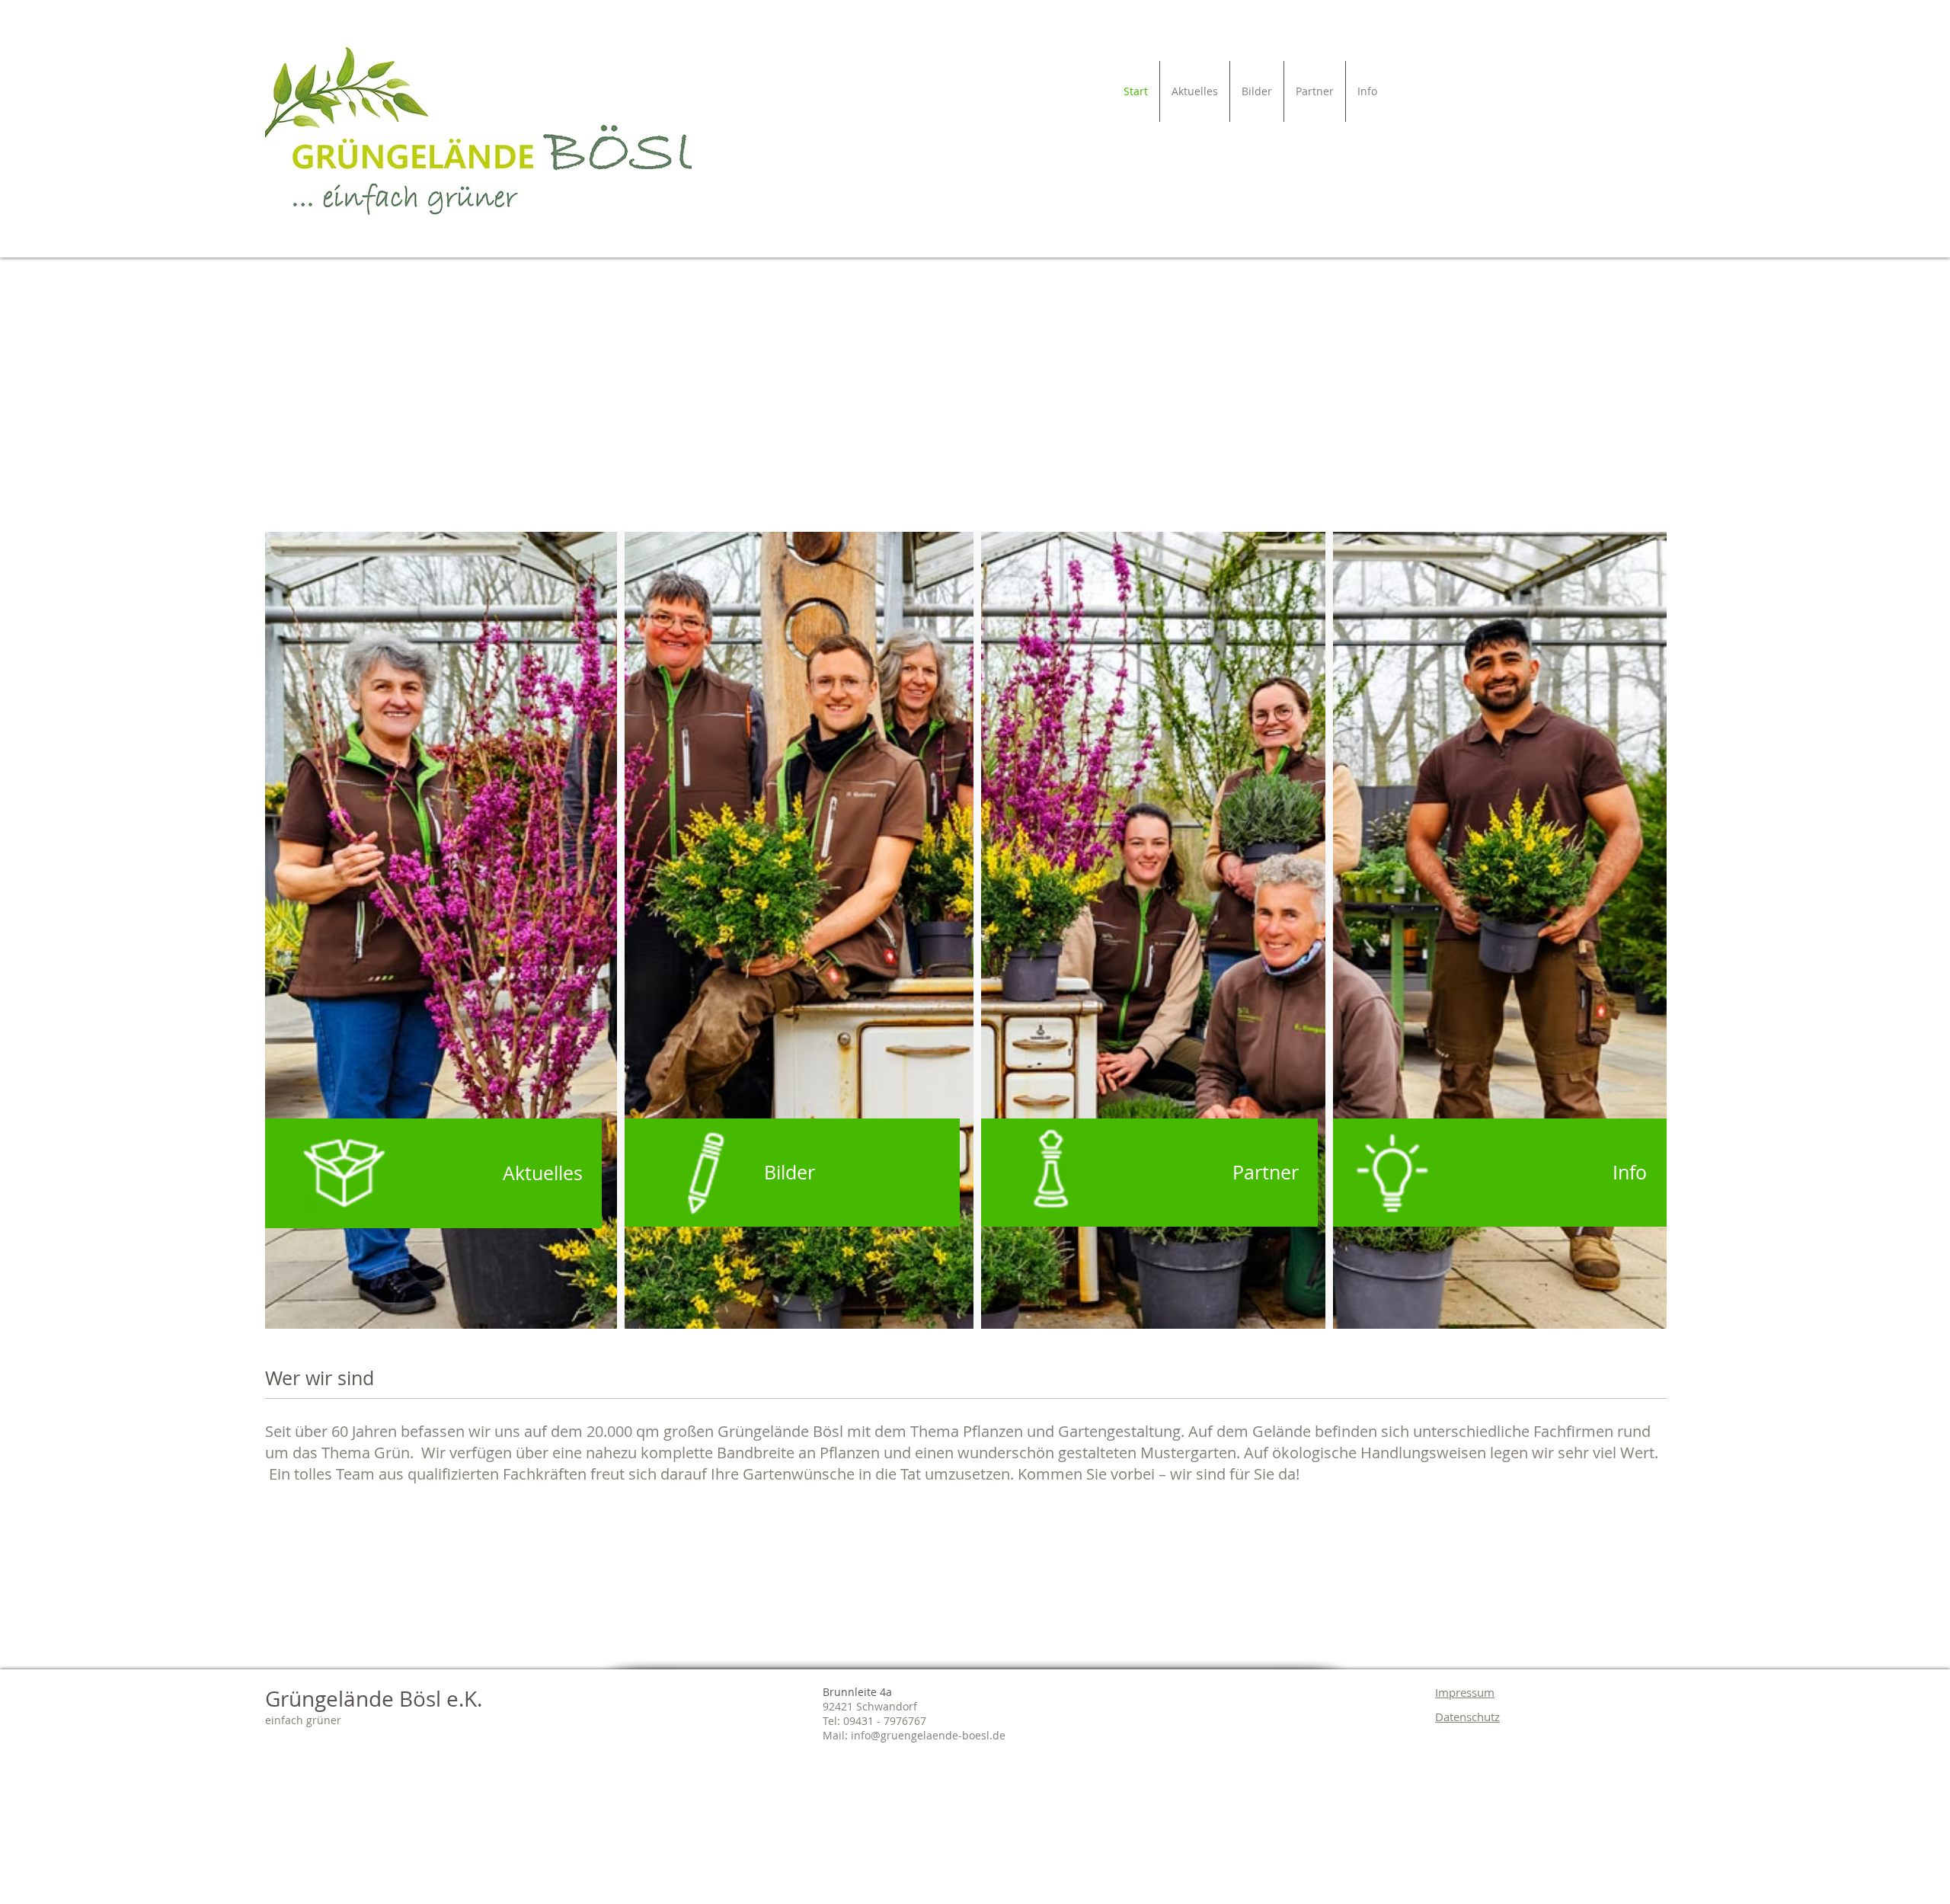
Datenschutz (1467, 1717)
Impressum (1465, 1692)
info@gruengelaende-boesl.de (928, 1735)
